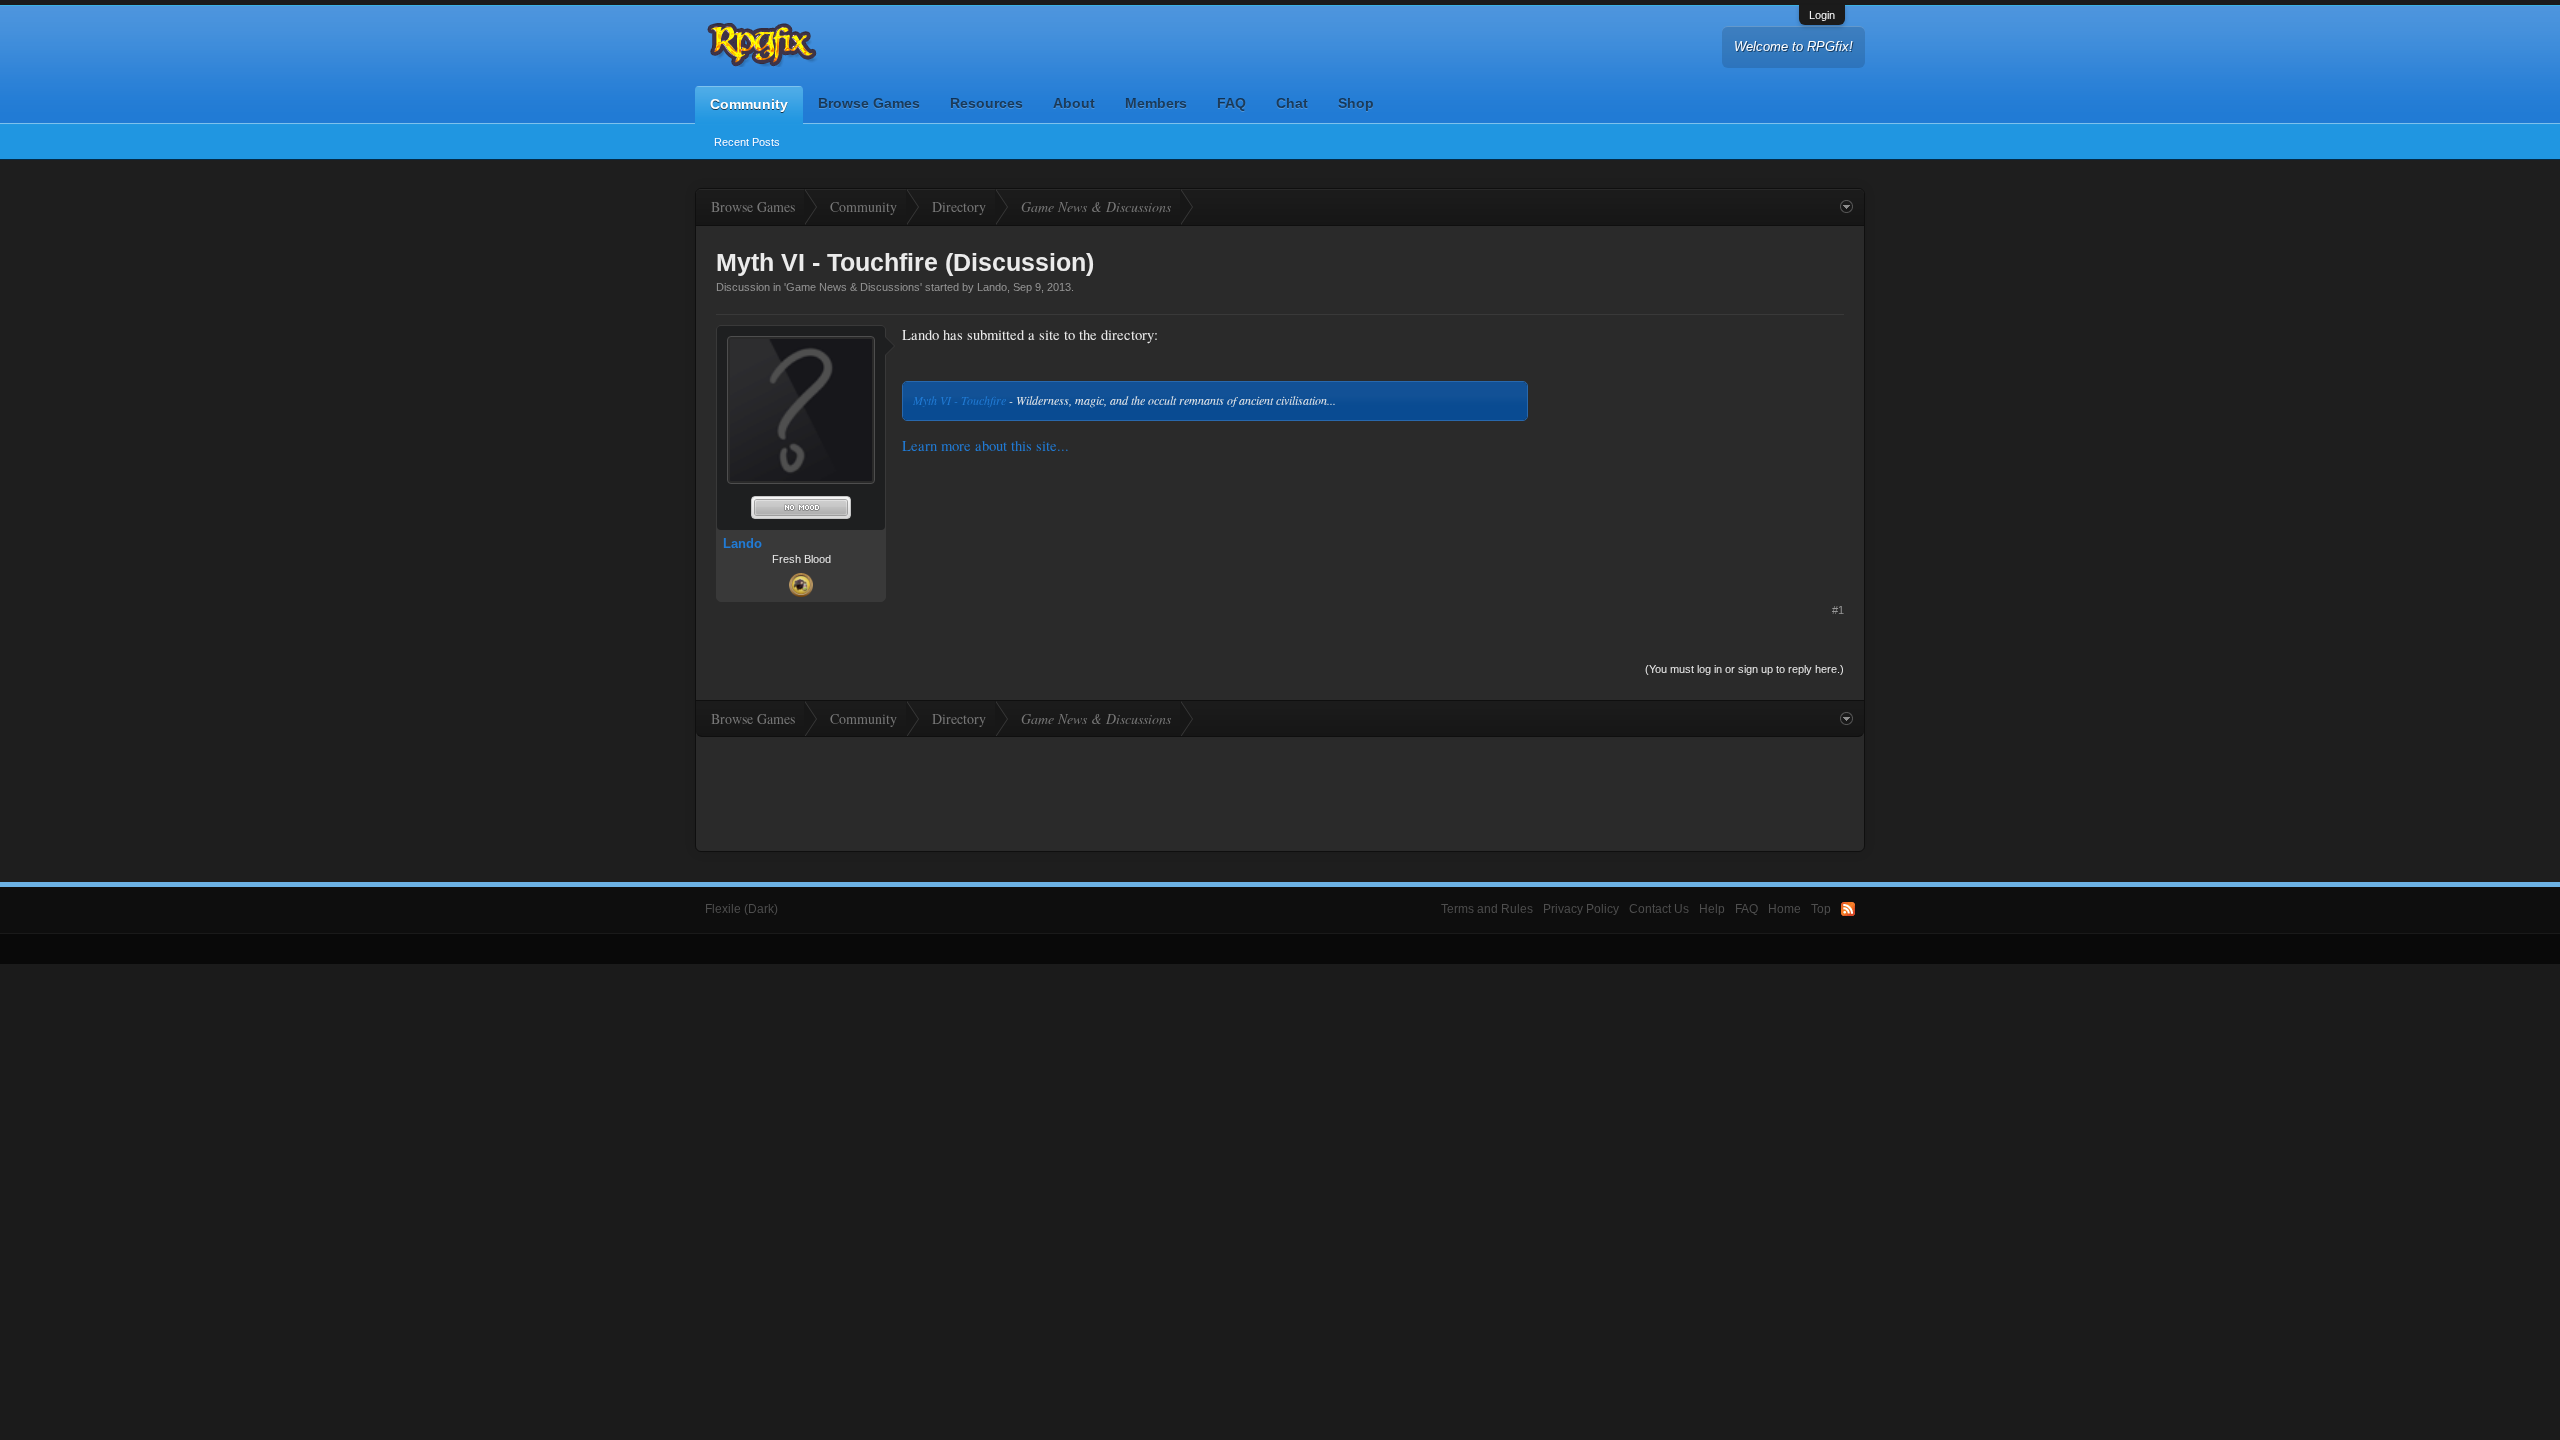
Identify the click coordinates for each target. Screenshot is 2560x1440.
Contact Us (1659, 909)
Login (1822, 15)
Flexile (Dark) (741, 909)
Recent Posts (747, 142)
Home (1784, 909)
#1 (1838, 610)
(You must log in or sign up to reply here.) (1744, 669)
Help (1712, 909)
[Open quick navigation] (1846, 207)
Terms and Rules (1487, 909)
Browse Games (869, 103)
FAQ (1231, 103)
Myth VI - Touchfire (959, 400)
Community (749, 104)
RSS (1848, 909)
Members (1156, 103)
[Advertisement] (1694, 450)
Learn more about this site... (985, 445)
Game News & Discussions (853, 287)
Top (1821, 909)
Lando (992, 287)
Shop (1356, 103)
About (1074, 103)
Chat (1292, 103)
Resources (986, 103)
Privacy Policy (1581, 909)
